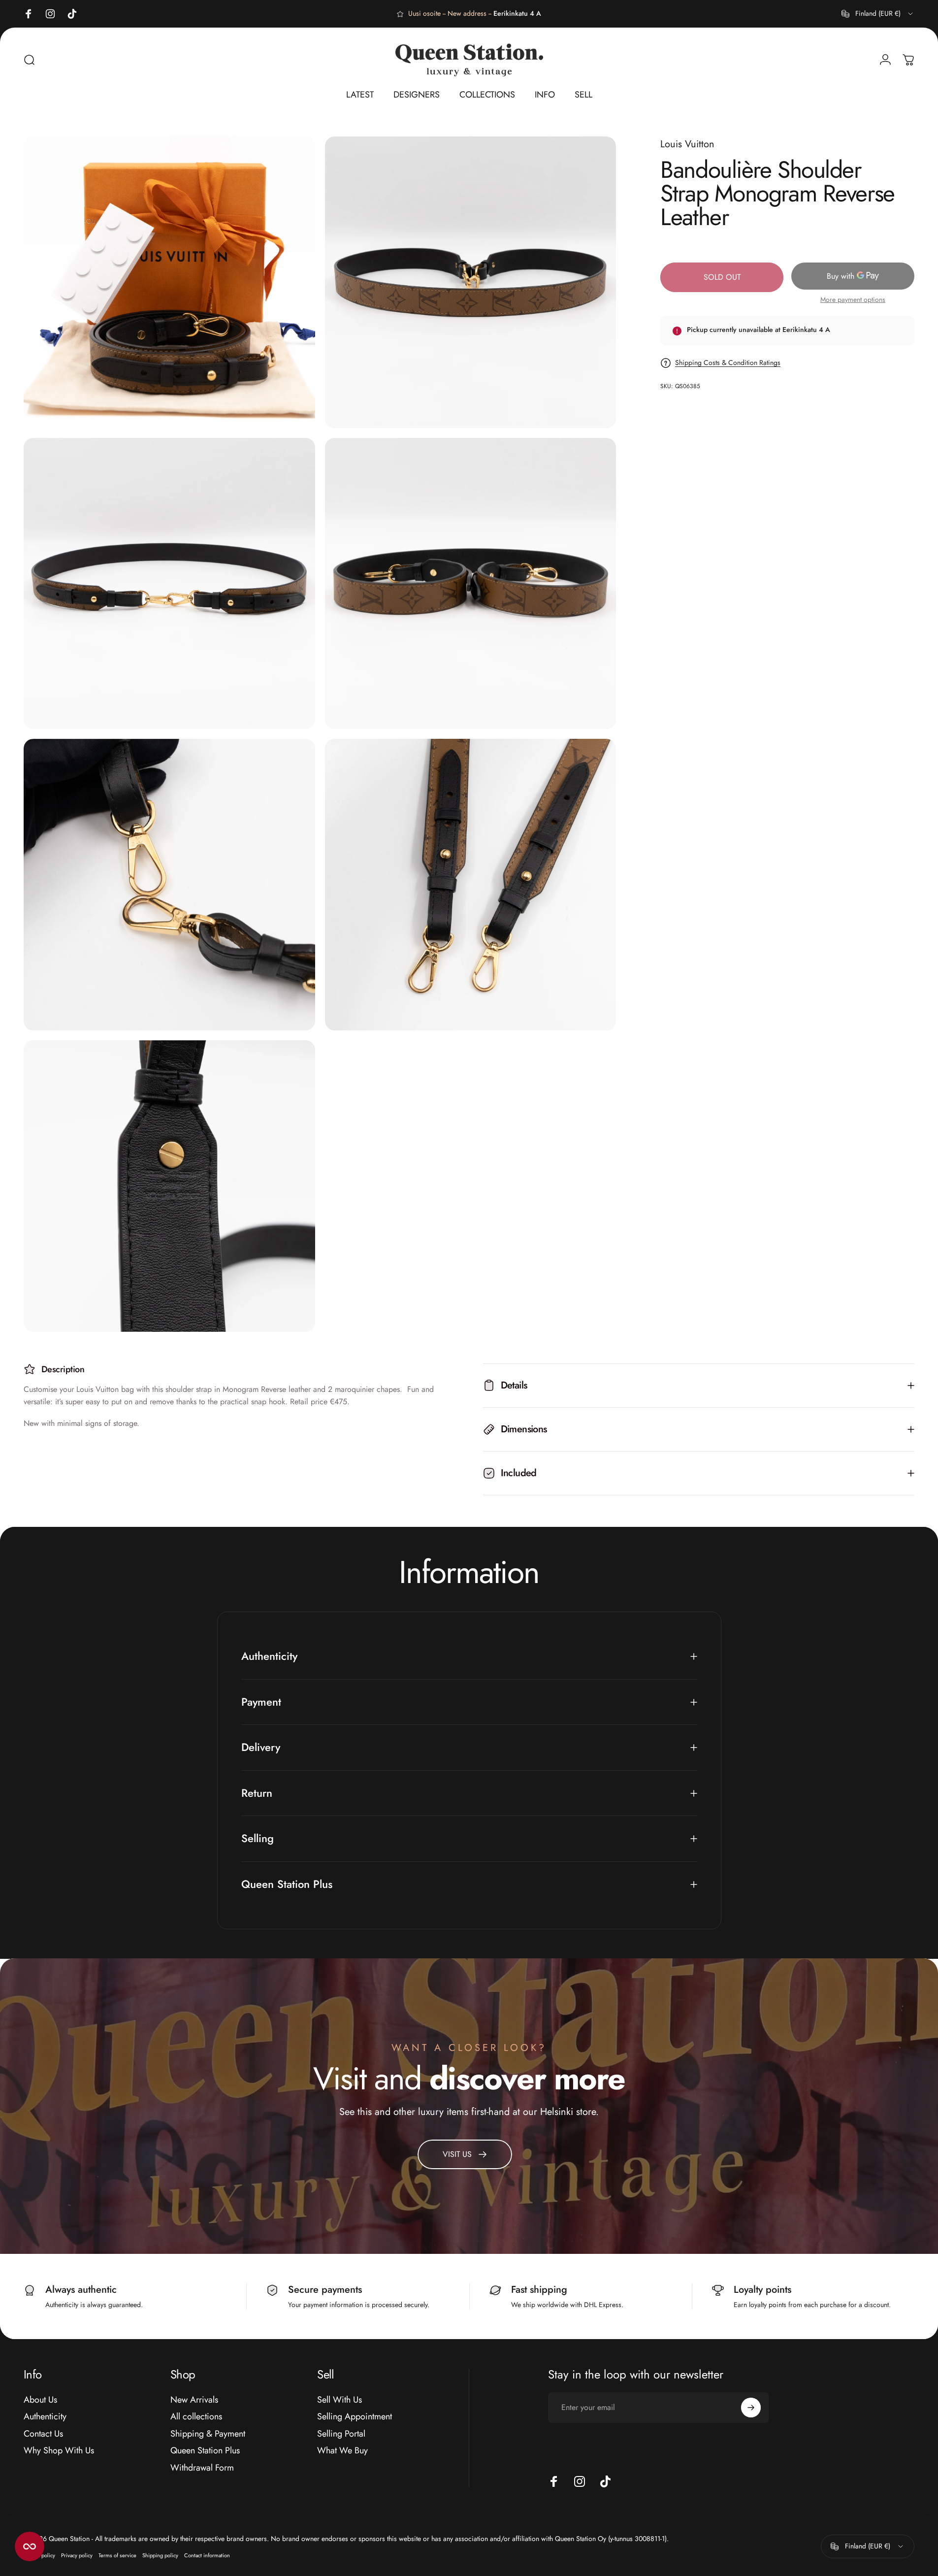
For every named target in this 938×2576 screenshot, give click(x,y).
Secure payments (325, 2290)
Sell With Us (340, 2400)
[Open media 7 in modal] (169, 1186)
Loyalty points (762, 2290)
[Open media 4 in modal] (471, 584)
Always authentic (81, 2290)
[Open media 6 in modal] (471, 885)
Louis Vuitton (687, 144)
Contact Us (43, 2434)
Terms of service (117, 2555)
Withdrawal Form (202, 2468)
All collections (196, 2417)
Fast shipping (539, 2290)
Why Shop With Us (59, 2451)
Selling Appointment (355, 2417)
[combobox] (878, 14)
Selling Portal (341, 2434)
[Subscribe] (751, 2408)
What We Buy (342, 2451)
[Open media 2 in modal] (471, 282)
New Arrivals (194, 2400)
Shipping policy (160, 2555)
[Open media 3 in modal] (169, 584)
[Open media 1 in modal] (169, 282)
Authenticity (45, 2417)
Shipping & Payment (208, 2434)
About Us (40, 2400)
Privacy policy (77, 2555)
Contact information (207, 2555)
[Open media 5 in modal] (169, 885)
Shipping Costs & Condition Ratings (728, 363)
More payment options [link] (853, 300)
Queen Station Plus (205, 2451)
